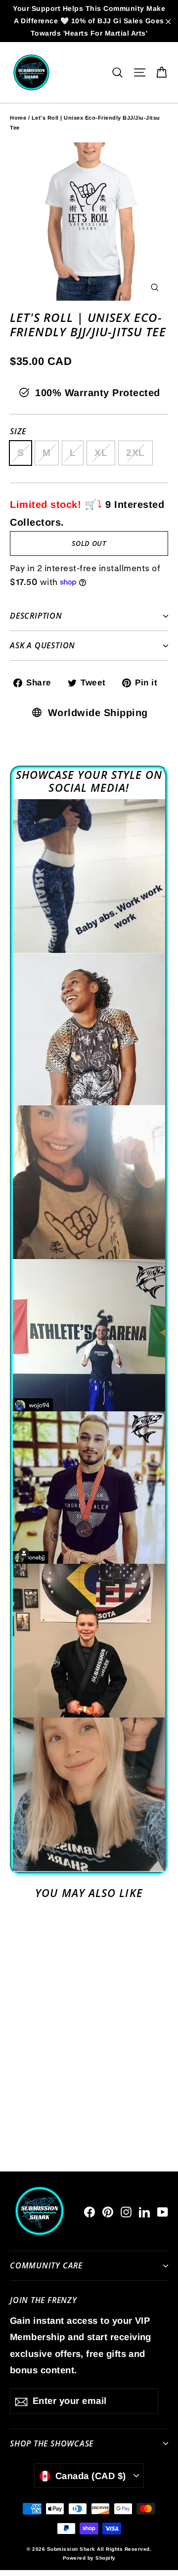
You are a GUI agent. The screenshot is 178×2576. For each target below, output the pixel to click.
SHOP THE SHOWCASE (52, 2443)
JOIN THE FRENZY (44, 2300)
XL (101, 453)
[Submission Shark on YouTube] (163, 2211)
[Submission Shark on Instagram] (126, 2211)
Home (18, 118)
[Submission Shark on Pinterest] (108, 2211)
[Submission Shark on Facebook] (89, 2211)
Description (36, 616)
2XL (135, 453)
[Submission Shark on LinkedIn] (144, 2211)
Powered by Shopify (89, 2558)
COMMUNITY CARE (46, 2265)
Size (18, 431)
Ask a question (43, 645)
